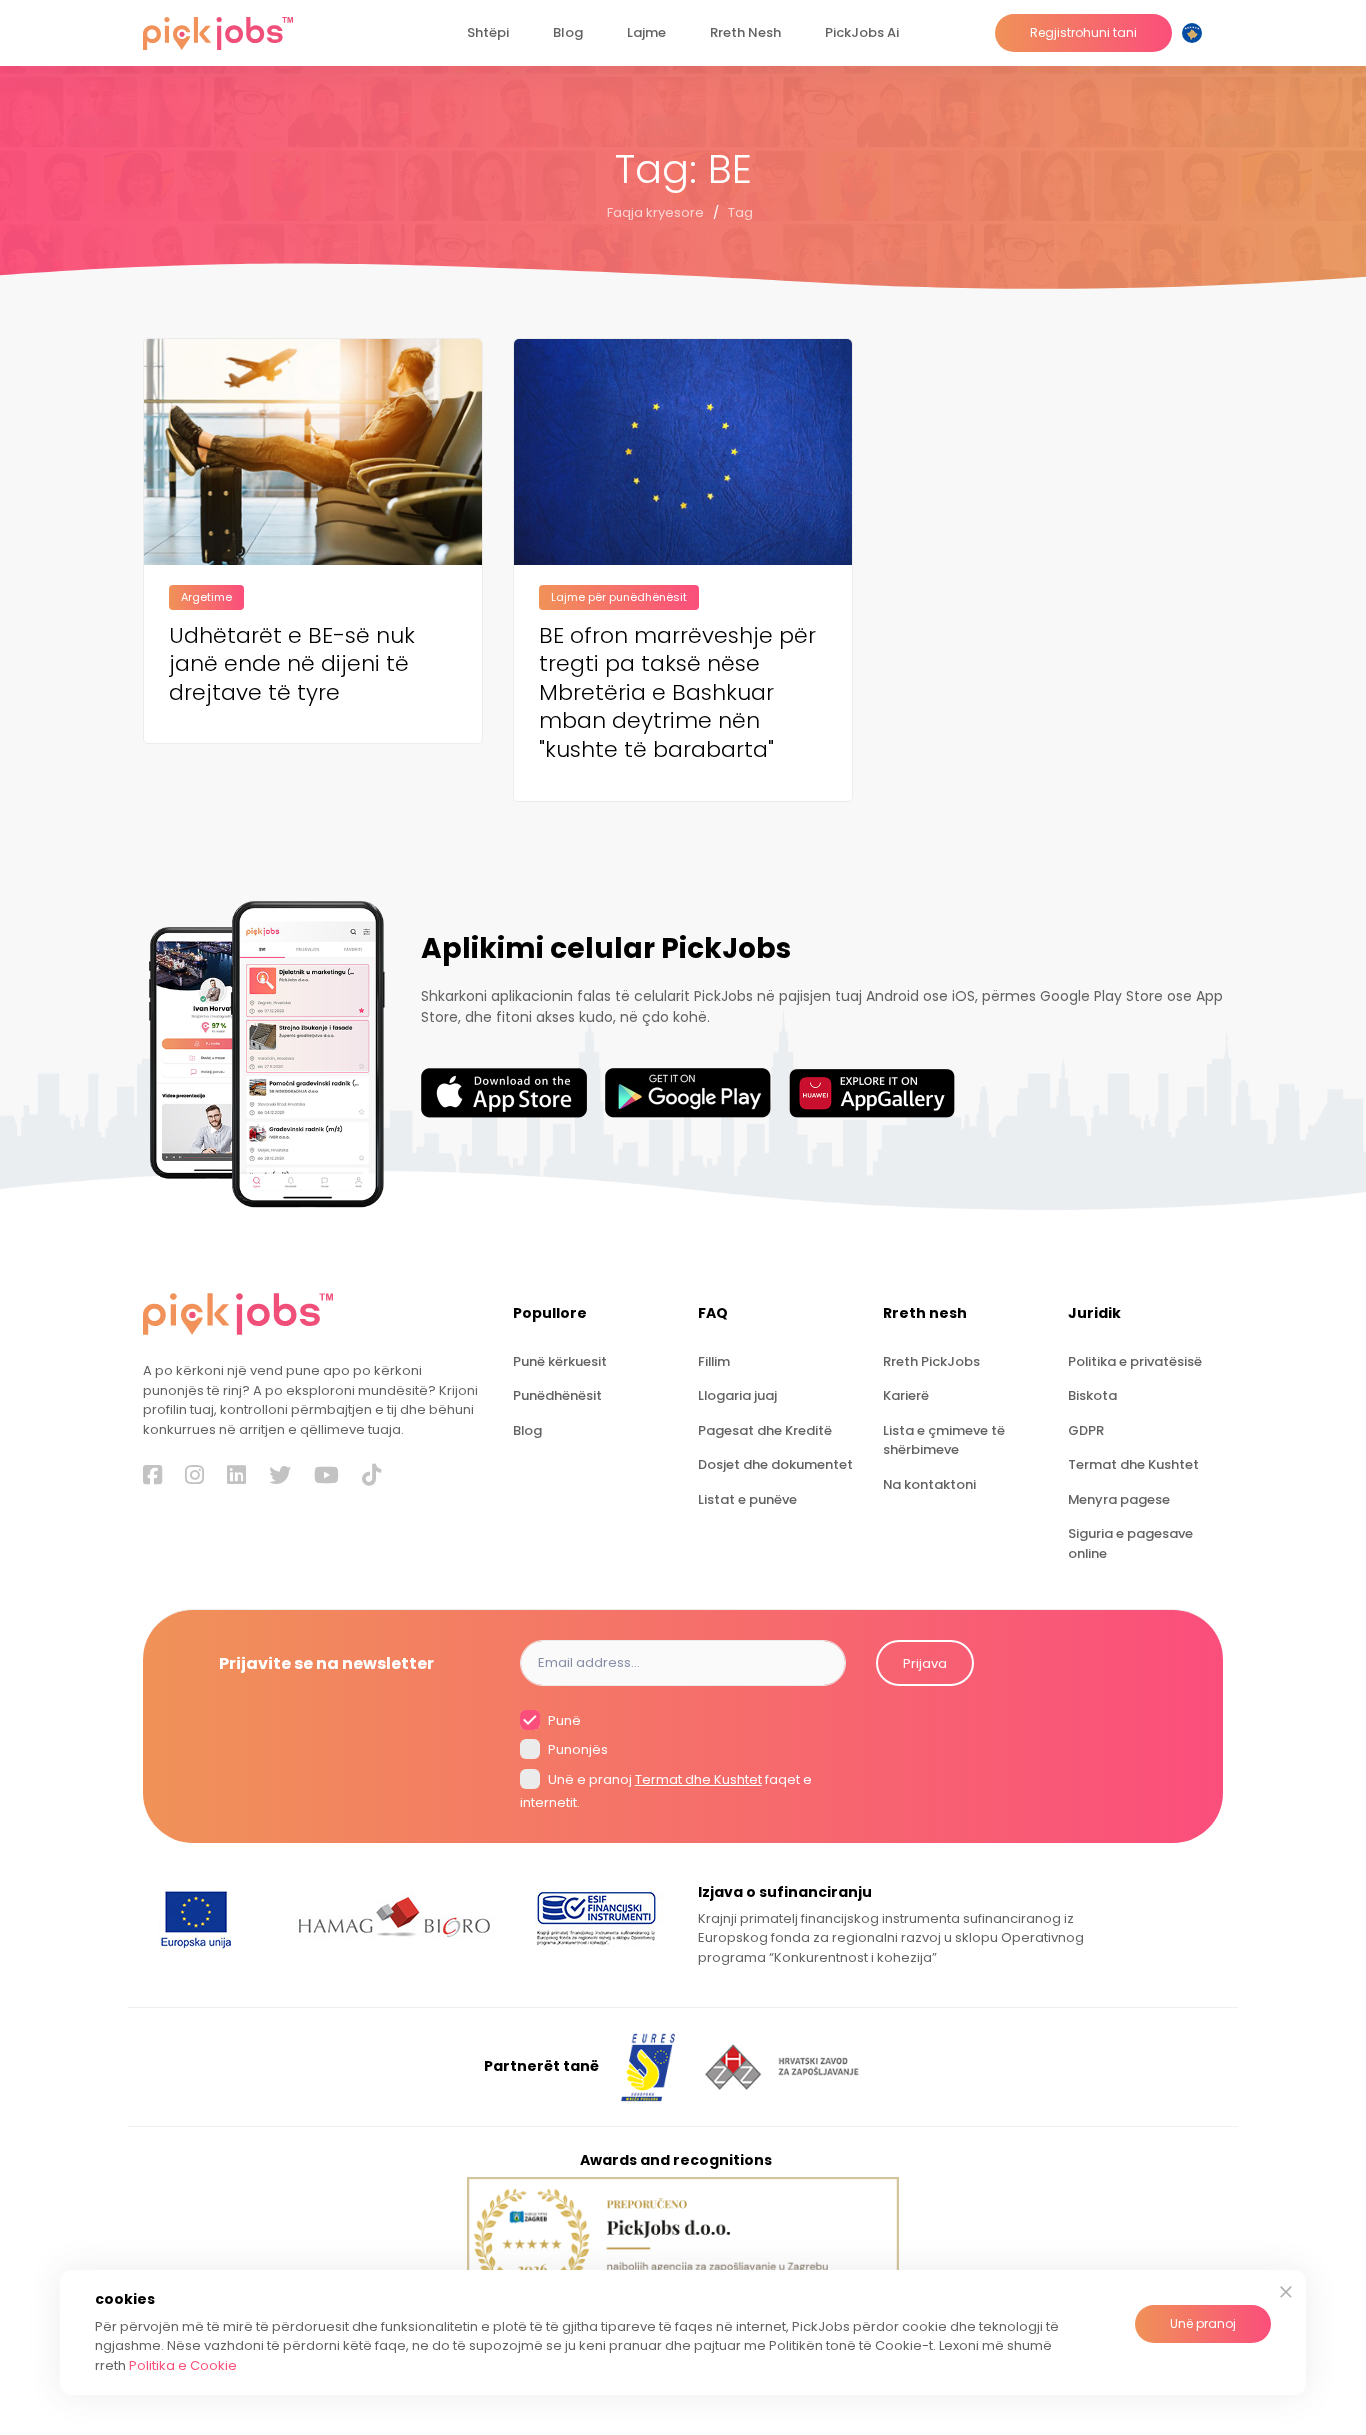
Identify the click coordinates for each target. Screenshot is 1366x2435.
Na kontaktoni (929, 1484)
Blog (568, 32)
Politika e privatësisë (1135, 1361)
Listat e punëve (747, 1499)
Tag (740, 212)
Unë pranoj (1203, 2323)
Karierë (906, 1395)
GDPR (1086, 1430)
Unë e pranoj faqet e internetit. (666, 1791)
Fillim (714, 1361)
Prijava (925, 1663)
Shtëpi (488, 32)
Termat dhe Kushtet (1133, 1464)
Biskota (1092, 1395)
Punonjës (576, 1749)
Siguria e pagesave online (1130, 1543)
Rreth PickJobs (931, 1361)
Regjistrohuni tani (1083, 32)
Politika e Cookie (183, 2365)
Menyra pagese (1119, 1499)
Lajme (646, 32)
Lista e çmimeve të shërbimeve (944, 1440)
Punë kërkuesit (560, 1361)
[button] (1196, 33)
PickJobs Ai (862, 32)
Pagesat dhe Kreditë (765, 1430)
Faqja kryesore (655, 212)
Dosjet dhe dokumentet (775, 1464)
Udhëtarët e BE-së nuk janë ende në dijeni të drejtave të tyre (292, 665)
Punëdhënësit (557, 1395)
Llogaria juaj (737, 1395)
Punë (563, 1720)
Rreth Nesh (745, 32)
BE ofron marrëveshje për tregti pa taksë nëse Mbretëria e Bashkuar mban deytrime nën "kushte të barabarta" (677, 693)
